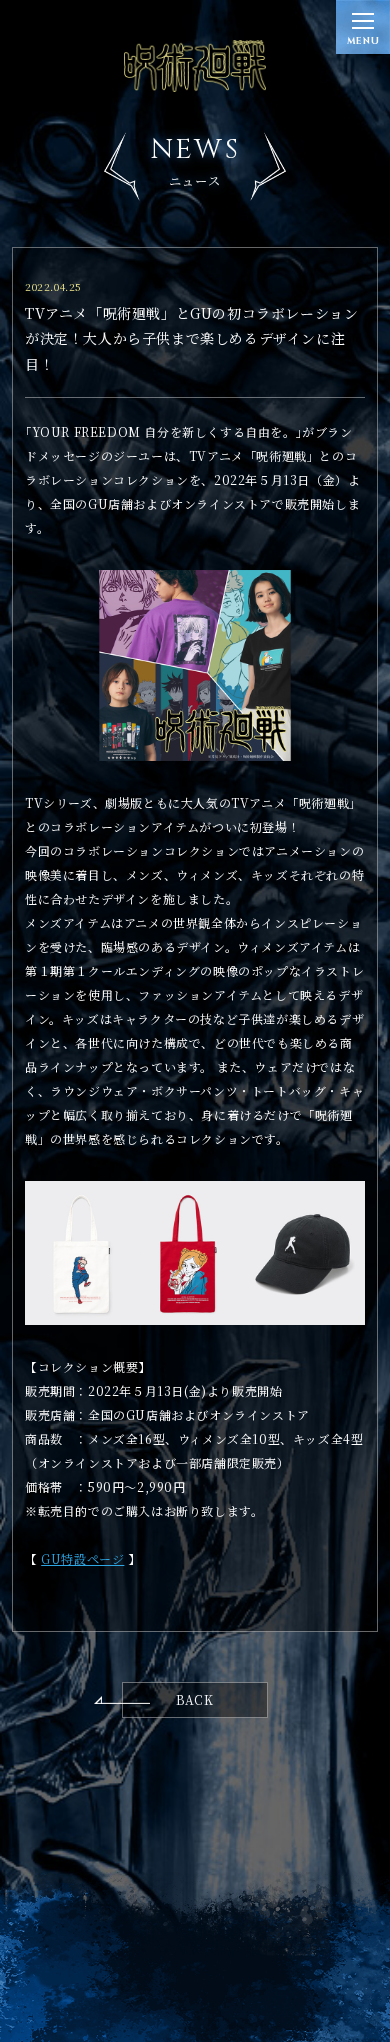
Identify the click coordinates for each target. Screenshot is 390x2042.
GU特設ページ (82, 1558)
